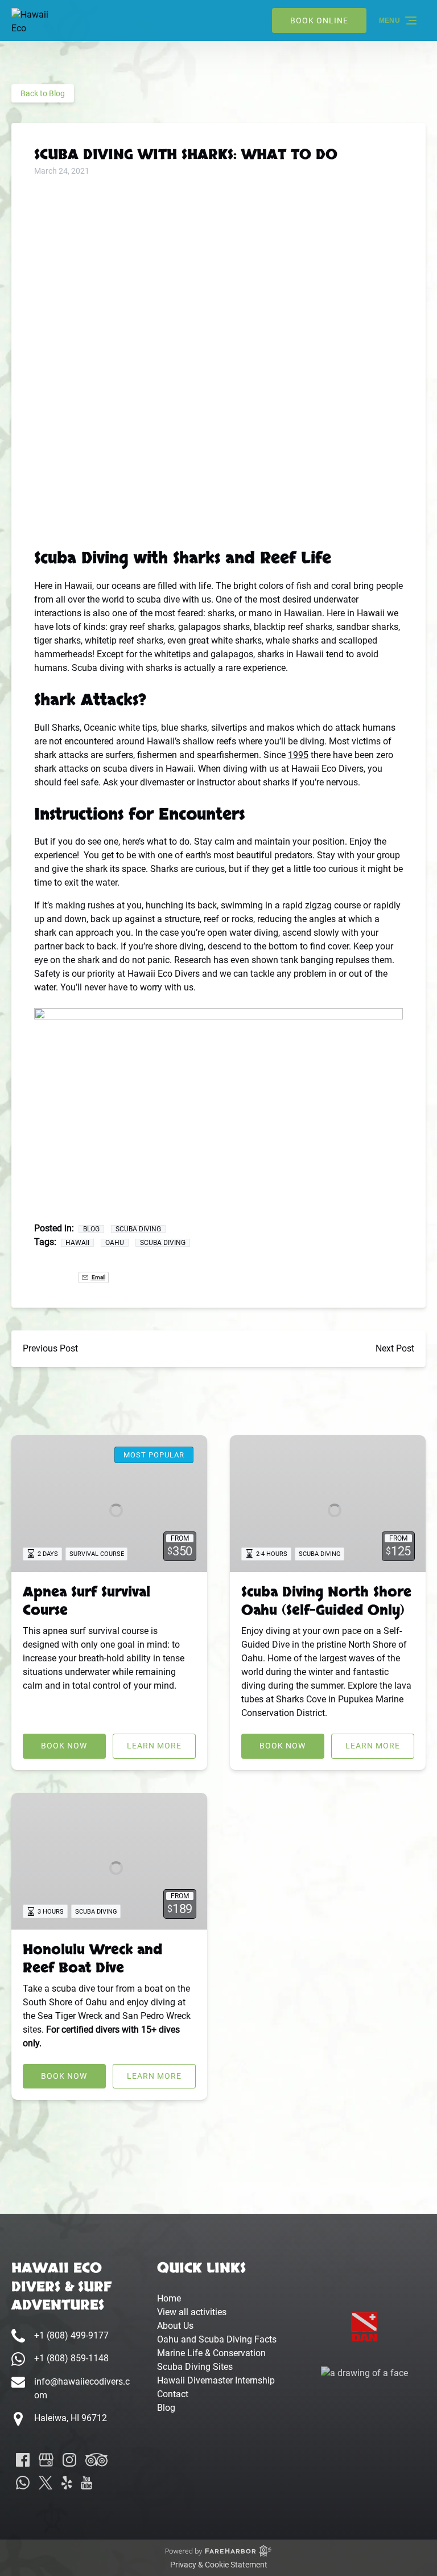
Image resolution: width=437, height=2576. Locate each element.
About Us (175, 2326)
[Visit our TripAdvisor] (96, 2460)
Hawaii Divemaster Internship (216, 2380)
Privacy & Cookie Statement (219, 2565)
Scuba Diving (138, 1229)
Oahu (115, 1243)
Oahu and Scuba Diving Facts (217, 2339)
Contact (173, 2394)
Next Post (395, 1348)
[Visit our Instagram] (69, 2460)
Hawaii (77, 1243)
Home (169, 2298)
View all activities (192, 2312)
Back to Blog (43, 93)
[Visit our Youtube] (86, 2483)
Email (98, 1277)
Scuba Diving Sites (195, 2367)
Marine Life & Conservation (211, 2353)
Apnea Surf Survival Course (86, 1601)
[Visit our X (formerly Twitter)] (46, 2483)
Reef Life (296, 558)
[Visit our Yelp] (67, 2483)
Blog (91, 1229)
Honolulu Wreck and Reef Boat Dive (92, 1959)
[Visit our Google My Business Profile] (46, 2460)
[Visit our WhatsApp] (23, 2483)
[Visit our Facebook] (23, 2460)
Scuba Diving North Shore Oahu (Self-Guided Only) (326, 1601)
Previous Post (50, 1348)
